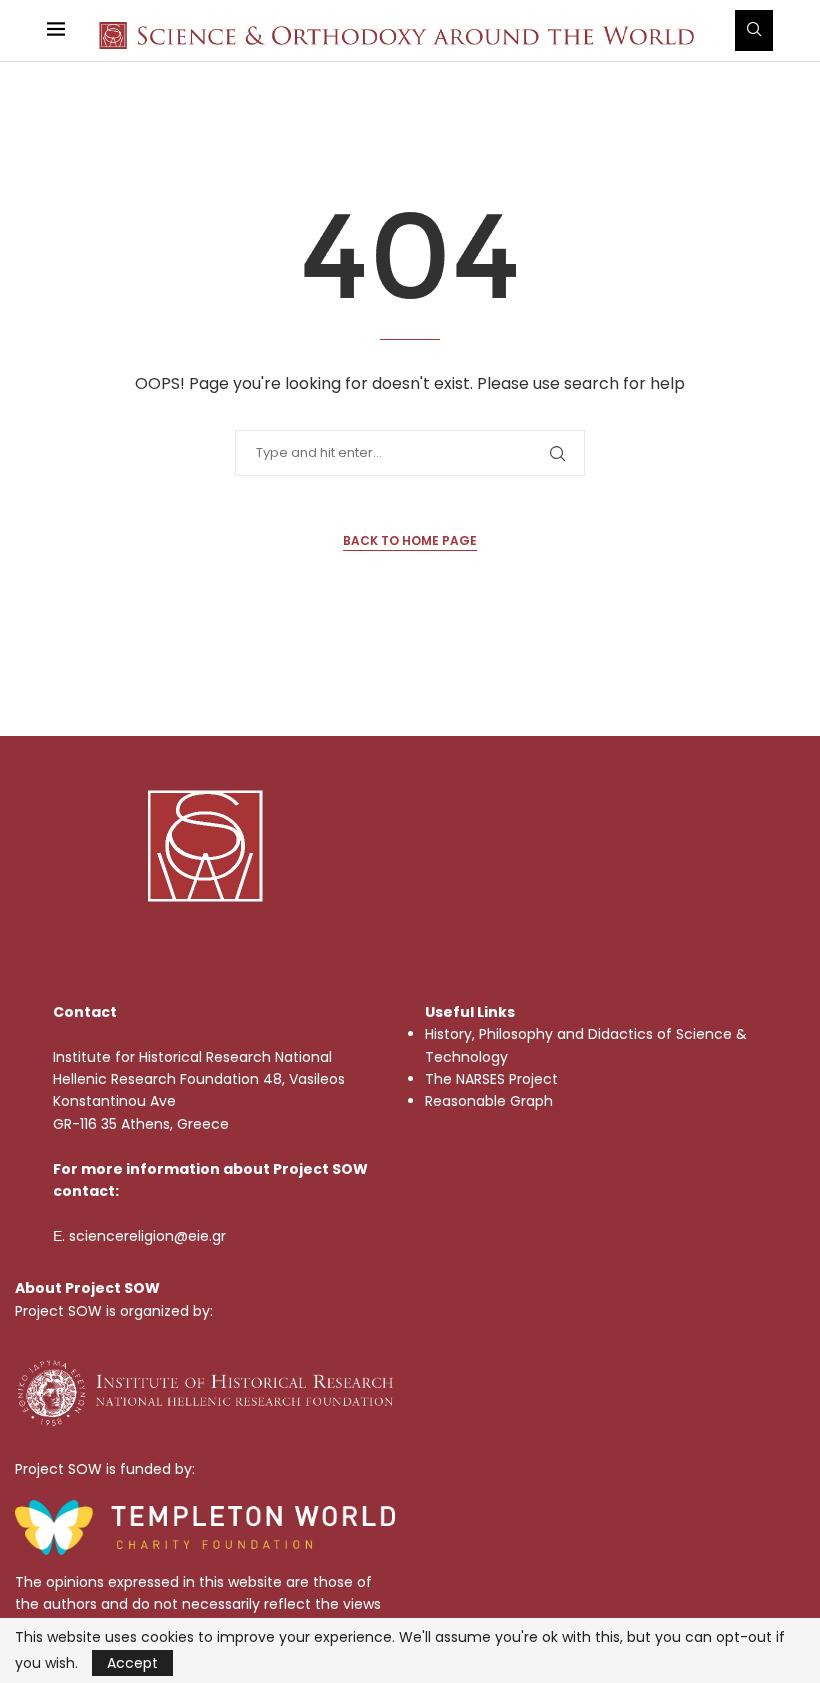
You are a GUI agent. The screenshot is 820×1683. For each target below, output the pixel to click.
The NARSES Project (491, 1079)
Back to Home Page (410, 540)
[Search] (754, 30)
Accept (132, 1663)
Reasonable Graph (489, 1101)
